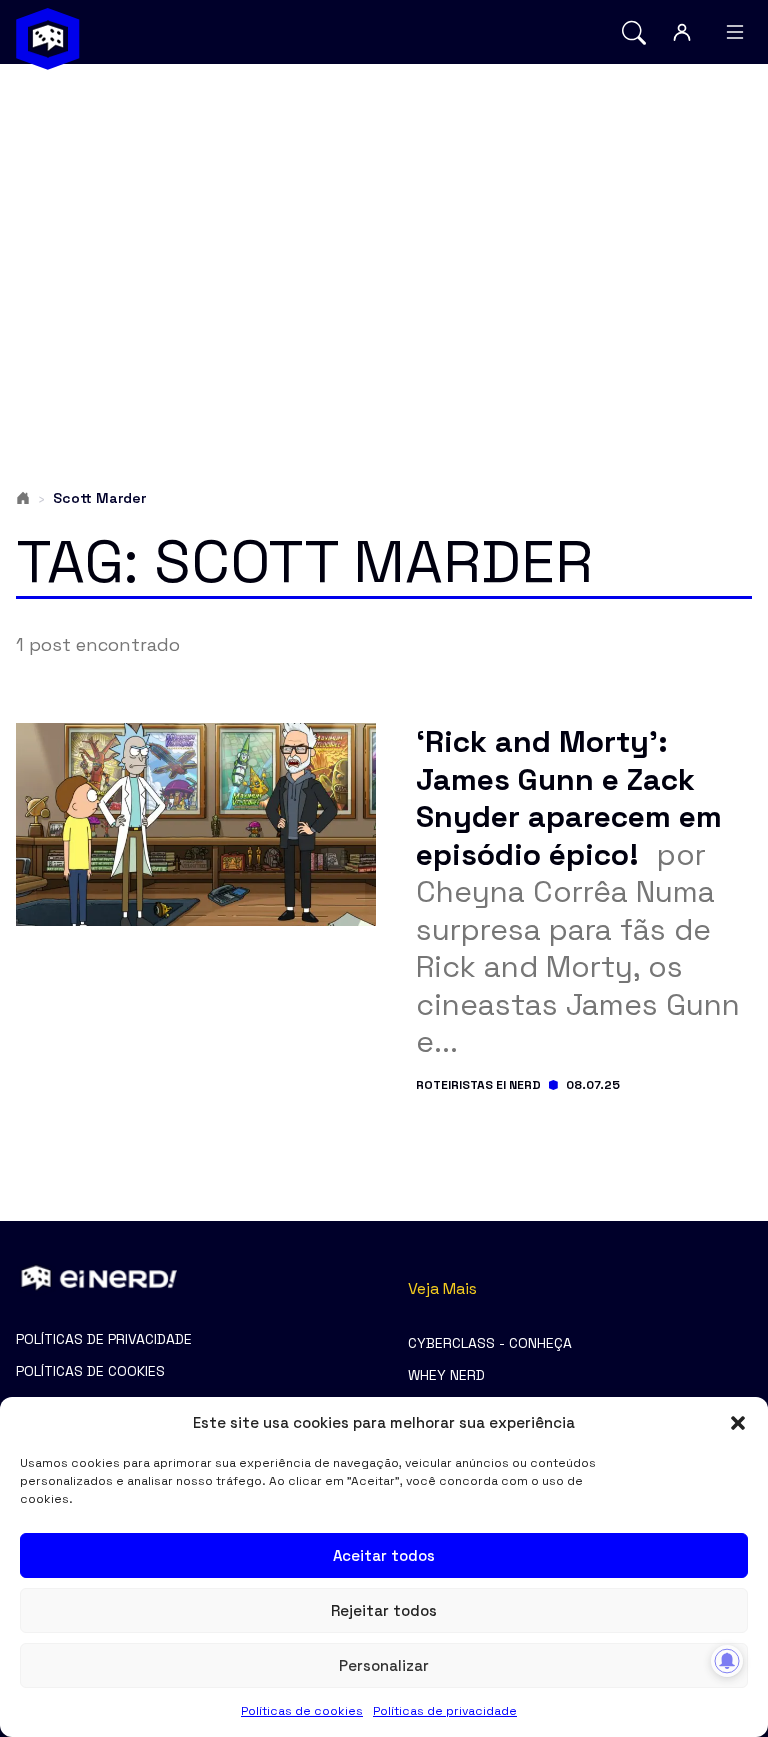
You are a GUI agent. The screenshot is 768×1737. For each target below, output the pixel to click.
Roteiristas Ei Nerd (478, 1085)
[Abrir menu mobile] (735, 32)
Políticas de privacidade (445, 1711)
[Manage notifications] (727, 1661)
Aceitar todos (384, 1555)
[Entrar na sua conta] (682, 32)
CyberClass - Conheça (490, 1343)
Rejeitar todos (384, 1610)
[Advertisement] (384, 236)
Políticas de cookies (302, 1711)
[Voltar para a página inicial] (48, 39)
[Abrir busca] (634, 32)
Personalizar (384, 1665)
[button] (738, 1423)
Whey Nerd (446, 1375)
